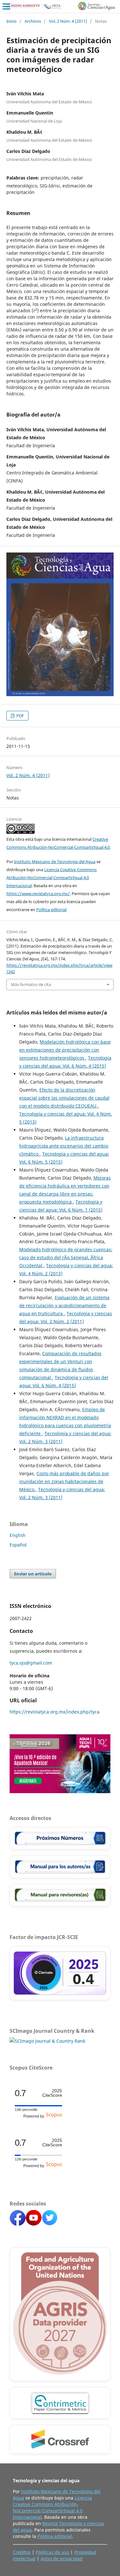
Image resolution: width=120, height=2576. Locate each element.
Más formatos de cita (31, 984)
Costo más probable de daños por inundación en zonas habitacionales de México (64, 1481)
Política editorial (51, 910)
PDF (20, 716)
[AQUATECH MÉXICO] (60, 1791)
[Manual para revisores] (60, 1895)
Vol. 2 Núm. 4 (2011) (68, 21)
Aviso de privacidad (62, 2559)
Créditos (22, 2552)
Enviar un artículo (33, 1574)
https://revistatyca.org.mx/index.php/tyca (55, 1712)
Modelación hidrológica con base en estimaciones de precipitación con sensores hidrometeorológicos (65, 1050)
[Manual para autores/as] (60, 1867)
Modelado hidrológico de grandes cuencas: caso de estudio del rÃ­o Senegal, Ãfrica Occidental (66, 1257)
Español (18, 1545)
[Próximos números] (60, 1838)
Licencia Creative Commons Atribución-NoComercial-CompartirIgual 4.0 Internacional (52, 878)
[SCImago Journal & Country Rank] (47, 2041)
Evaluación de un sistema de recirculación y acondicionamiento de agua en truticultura (64, 1305)
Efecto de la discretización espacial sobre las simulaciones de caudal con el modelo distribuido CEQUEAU (64, 1098)
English (18, 1535)
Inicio (12, 21)
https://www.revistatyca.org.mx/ (38, 894)
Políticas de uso (52, 2552)
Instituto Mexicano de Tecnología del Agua (55, 862)
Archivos (33, 21)
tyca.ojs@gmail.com (31, 1663)
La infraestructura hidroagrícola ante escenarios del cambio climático (64, 1146)
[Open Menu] (6, 6)
